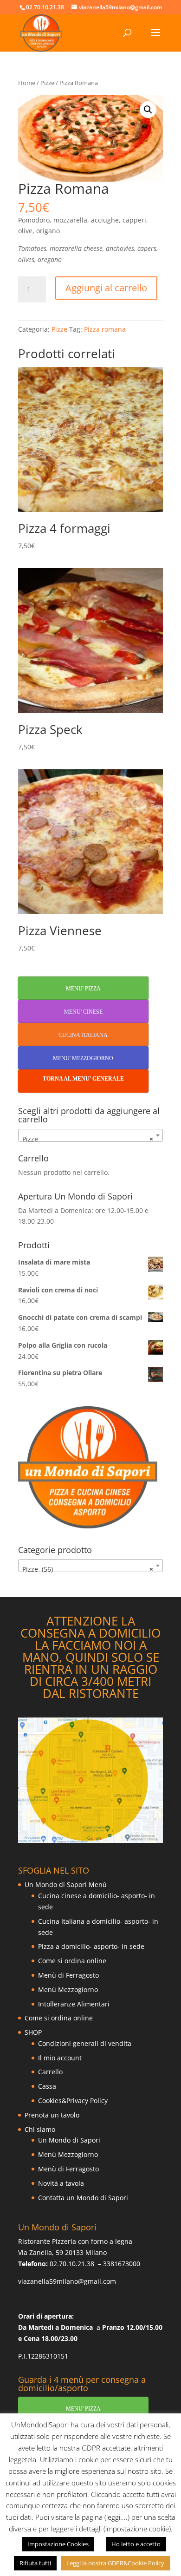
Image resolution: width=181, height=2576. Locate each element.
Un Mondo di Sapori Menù (66, 1884)
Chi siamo (40, 2129)
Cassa (47, 2086)
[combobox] (90, 1135)
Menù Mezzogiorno (68, 1989)
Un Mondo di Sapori (69, 2140)
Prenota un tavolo (52, 2115)
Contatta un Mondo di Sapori (83, 2198)
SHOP (33, 2032)
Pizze (47, 83)
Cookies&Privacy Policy (73, 2101)
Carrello (50, 2072)
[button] (148, 110)
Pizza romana (105, 329)
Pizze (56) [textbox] (88, 1569)
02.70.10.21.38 (72, 2264)
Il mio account (60, 2058)
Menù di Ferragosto (68, 1975)
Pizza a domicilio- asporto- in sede (91, 1946)
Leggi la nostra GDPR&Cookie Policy (115, 2563)
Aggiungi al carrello (106, 288)
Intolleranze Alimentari (74, 2004)
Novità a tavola (61, 2183)
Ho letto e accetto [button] (136, 2544)
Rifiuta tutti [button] (35, 2563)
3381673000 (122, 2264)
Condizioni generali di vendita (85, 2043)
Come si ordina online (72, 1961)
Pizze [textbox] (88, 1139)
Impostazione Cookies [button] (58, 2544)
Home (27, 83)
